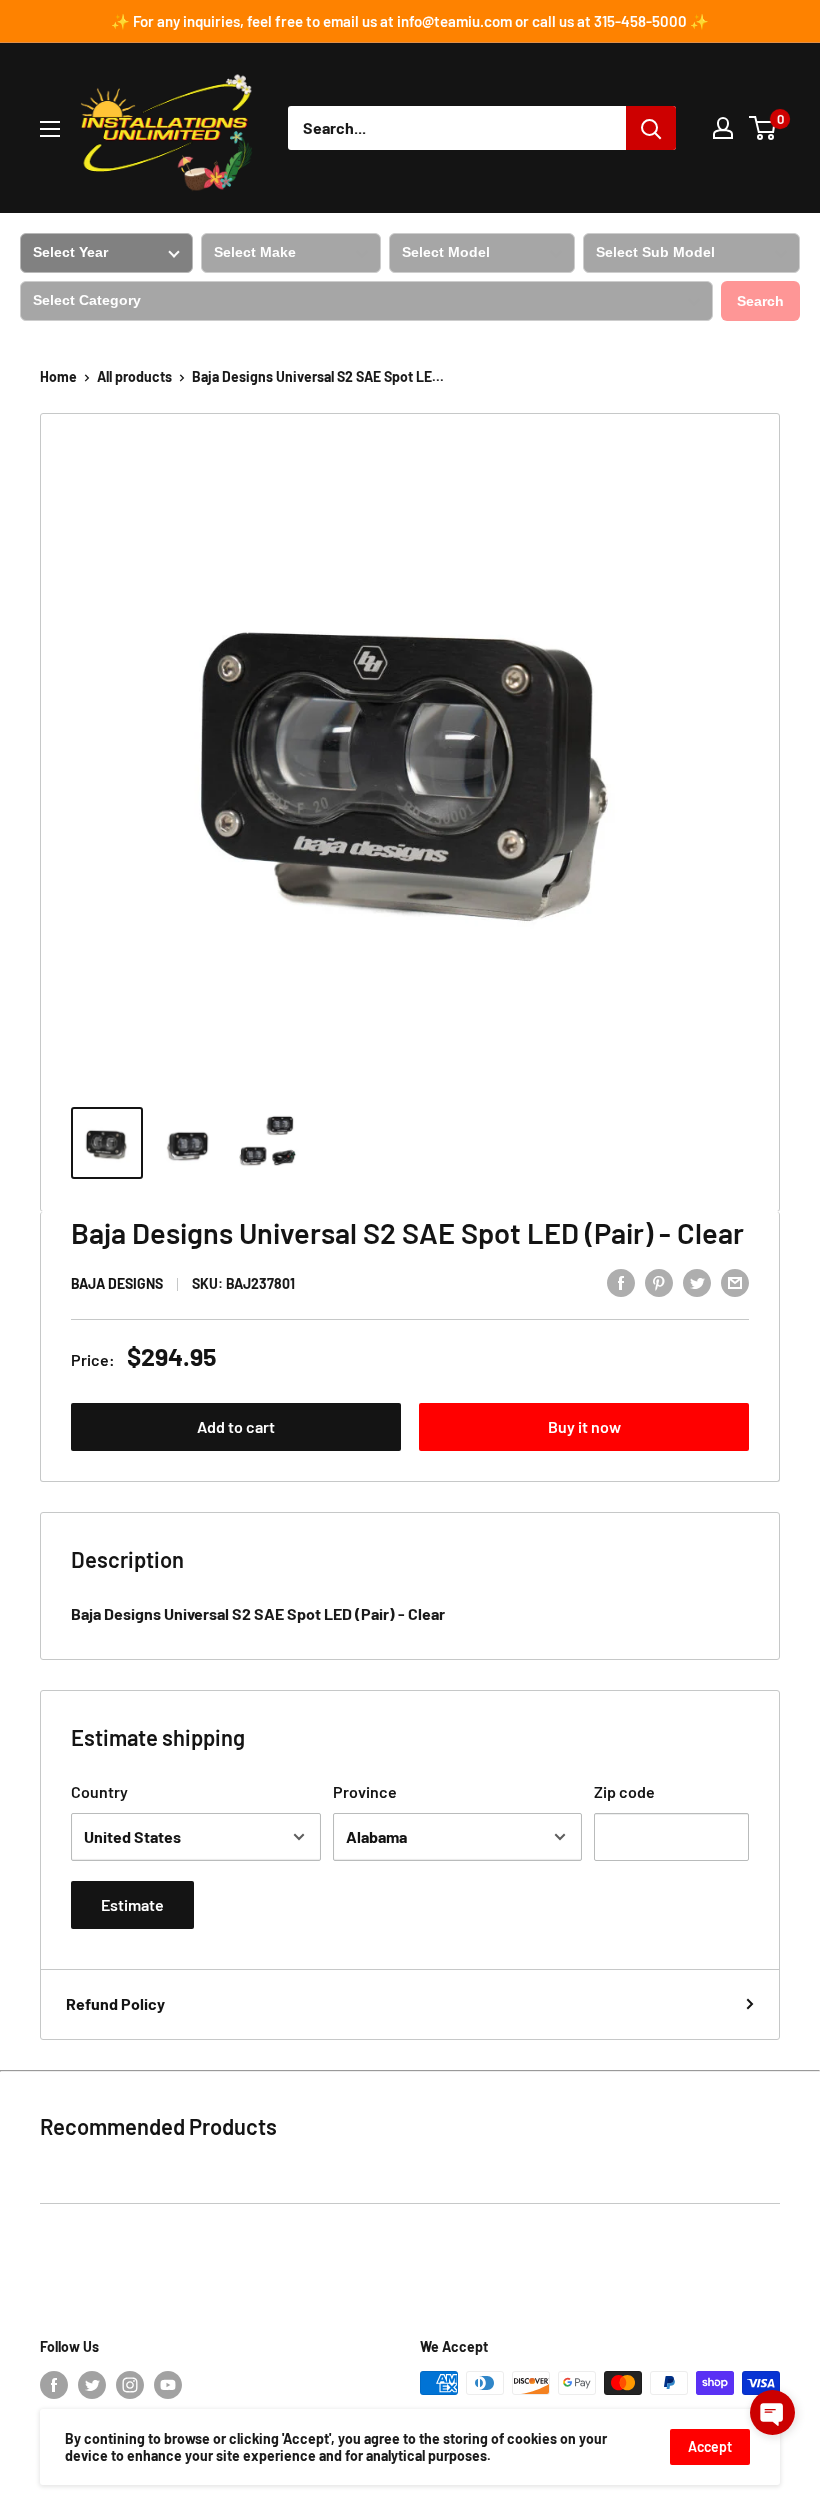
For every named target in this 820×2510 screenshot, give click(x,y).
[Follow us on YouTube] (168, 2385)
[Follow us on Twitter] (92, 2385)
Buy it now (584, 1426)
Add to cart (236, 1426)
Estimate (132, 1904)
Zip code (624, 1791)
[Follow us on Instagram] (130, 2385)
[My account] (723, 128)
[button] (772, 2412)
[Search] (651, 128)
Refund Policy (115, 2003)
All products (134, 376)
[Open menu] (50, 129)
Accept (710, 2446)
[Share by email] (735, 1281)
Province (365, 1791)
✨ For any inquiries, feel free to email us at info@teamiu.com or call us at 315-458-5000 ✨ (410, 21)
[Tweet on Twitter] (697, 1281)
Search (760, 301)
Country (99, 1791)
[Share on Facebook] (621, 1281)
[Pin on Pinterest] (659, 1281)
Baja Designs (117, 1283)
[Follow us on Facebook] (54, 2385)
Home (58, 376)
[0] (763, 128)
